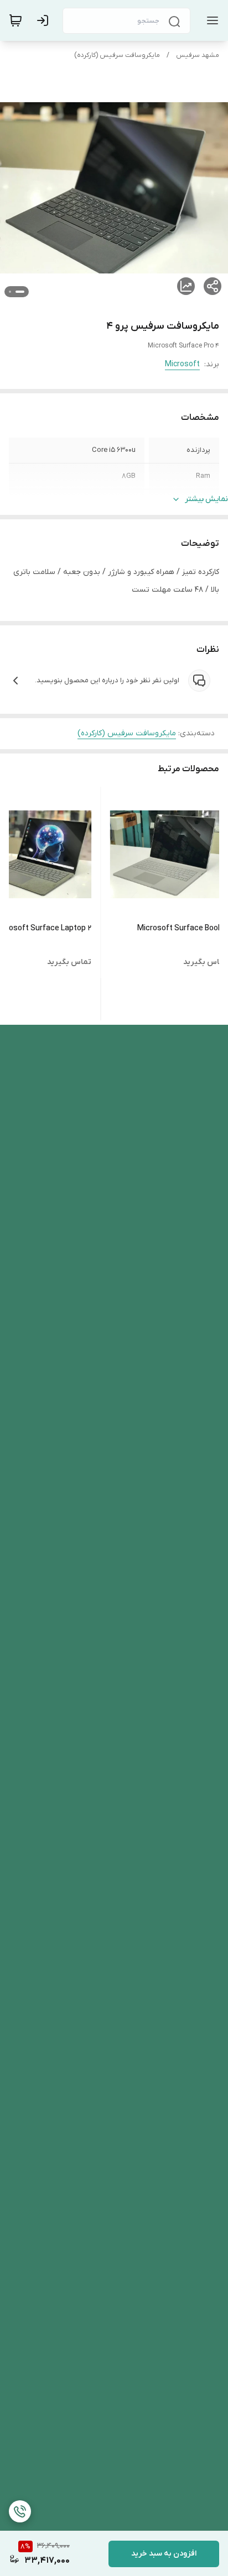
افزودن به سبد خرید (164, 2554)
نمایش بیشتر (206, 499)
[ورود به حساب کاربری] (45, 20)
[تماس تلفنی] (20, 2511)
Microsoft (182, 364)
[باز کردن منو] (210, 20)
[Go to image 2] (10, 292)
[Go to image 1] (20, 292)
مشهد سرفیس (198, 55)
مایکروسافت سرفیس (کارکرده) (117, 55)
